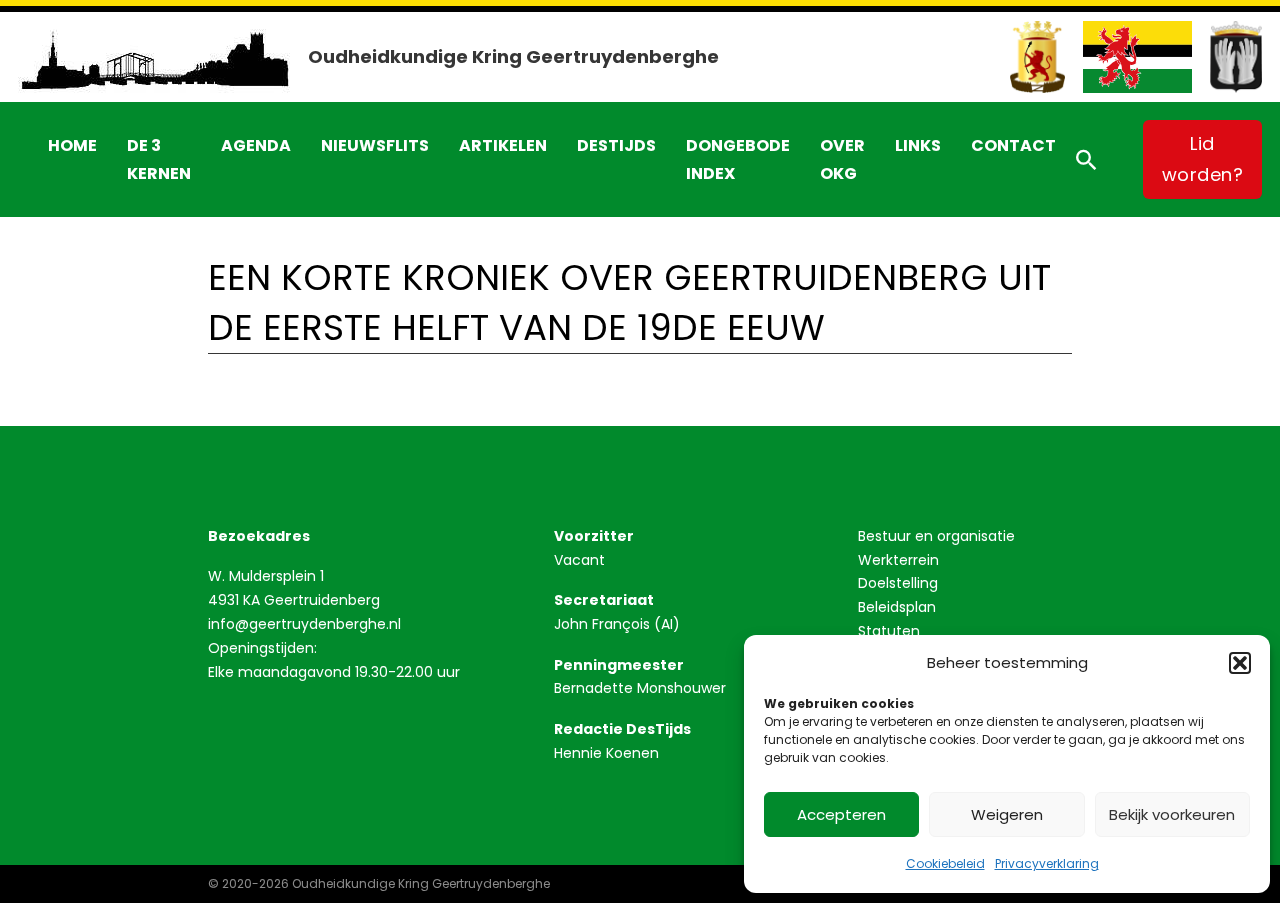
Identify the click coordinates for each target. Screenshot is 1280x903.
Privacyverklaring (1047, 863)
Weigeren (1007, 814)
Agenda (256, 145)
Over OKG (842, 159)
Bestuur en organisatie (936, 536)
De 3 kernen (159, 159)
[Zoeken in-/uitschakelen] (1086, 160)
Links (918, 145)
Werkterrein (898, 560)
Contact (1013, 145)
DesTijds (616, 145)
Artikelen (503, 145)
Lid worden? (1203, 159)
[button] (1240, 663)
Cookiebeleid (945, 863)
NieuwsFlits (375, 145)
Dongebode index (738, 159)
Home (72, 145)
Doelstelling (898, 583)
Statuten (889, 631)
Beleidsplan (897, 607)
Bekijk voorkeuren (1172, 814)
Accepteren (841, 814)
